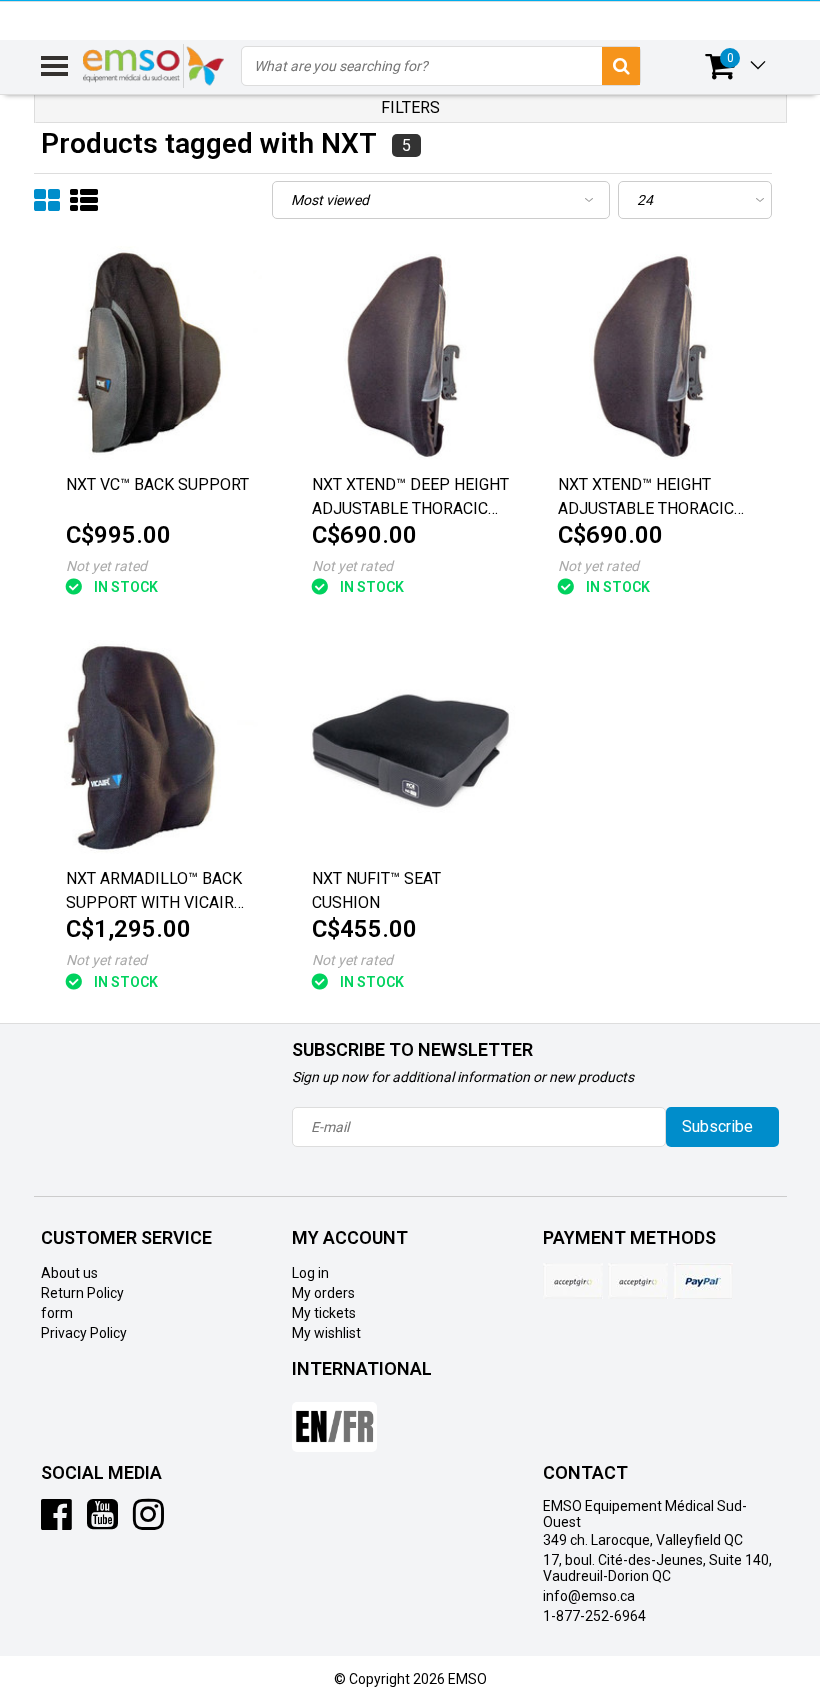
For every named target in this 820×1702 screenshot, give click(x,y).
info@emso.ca (589, 1596)
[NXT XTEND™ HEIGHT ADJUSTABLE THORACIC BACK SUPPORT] (656, 354)
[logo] (154, 66)
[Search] (621, 66)
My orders (323, 1293)
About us (69, 1273)
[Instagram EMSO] (148, 1522)
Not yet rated (106, 566)
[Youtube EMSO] (102, 1522)
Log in (310, 1273)
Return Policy (82, 1293)
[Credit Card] (573, 1281)
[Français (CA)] (334, 1419)
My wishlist (326, 1333)
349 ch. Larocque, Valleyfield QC (643, 1540)
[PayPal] (638, 1281)
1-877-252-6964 (594, 1616)
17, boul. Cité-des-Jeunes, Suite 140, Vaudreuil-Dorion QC (657, 1568)
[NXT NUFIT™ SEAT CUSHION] (410, 748)
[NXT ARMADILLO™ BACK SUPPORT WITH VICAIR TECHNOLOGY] (164, 748)
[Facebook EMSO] (56, 1522)
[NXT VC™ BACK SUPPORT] (164, 354)
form (57, 1313)
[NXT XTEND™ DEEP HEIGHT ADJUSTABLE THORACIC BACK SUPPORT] (410, 354)
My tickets (324, 1313)
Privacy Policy (84, 1333)
